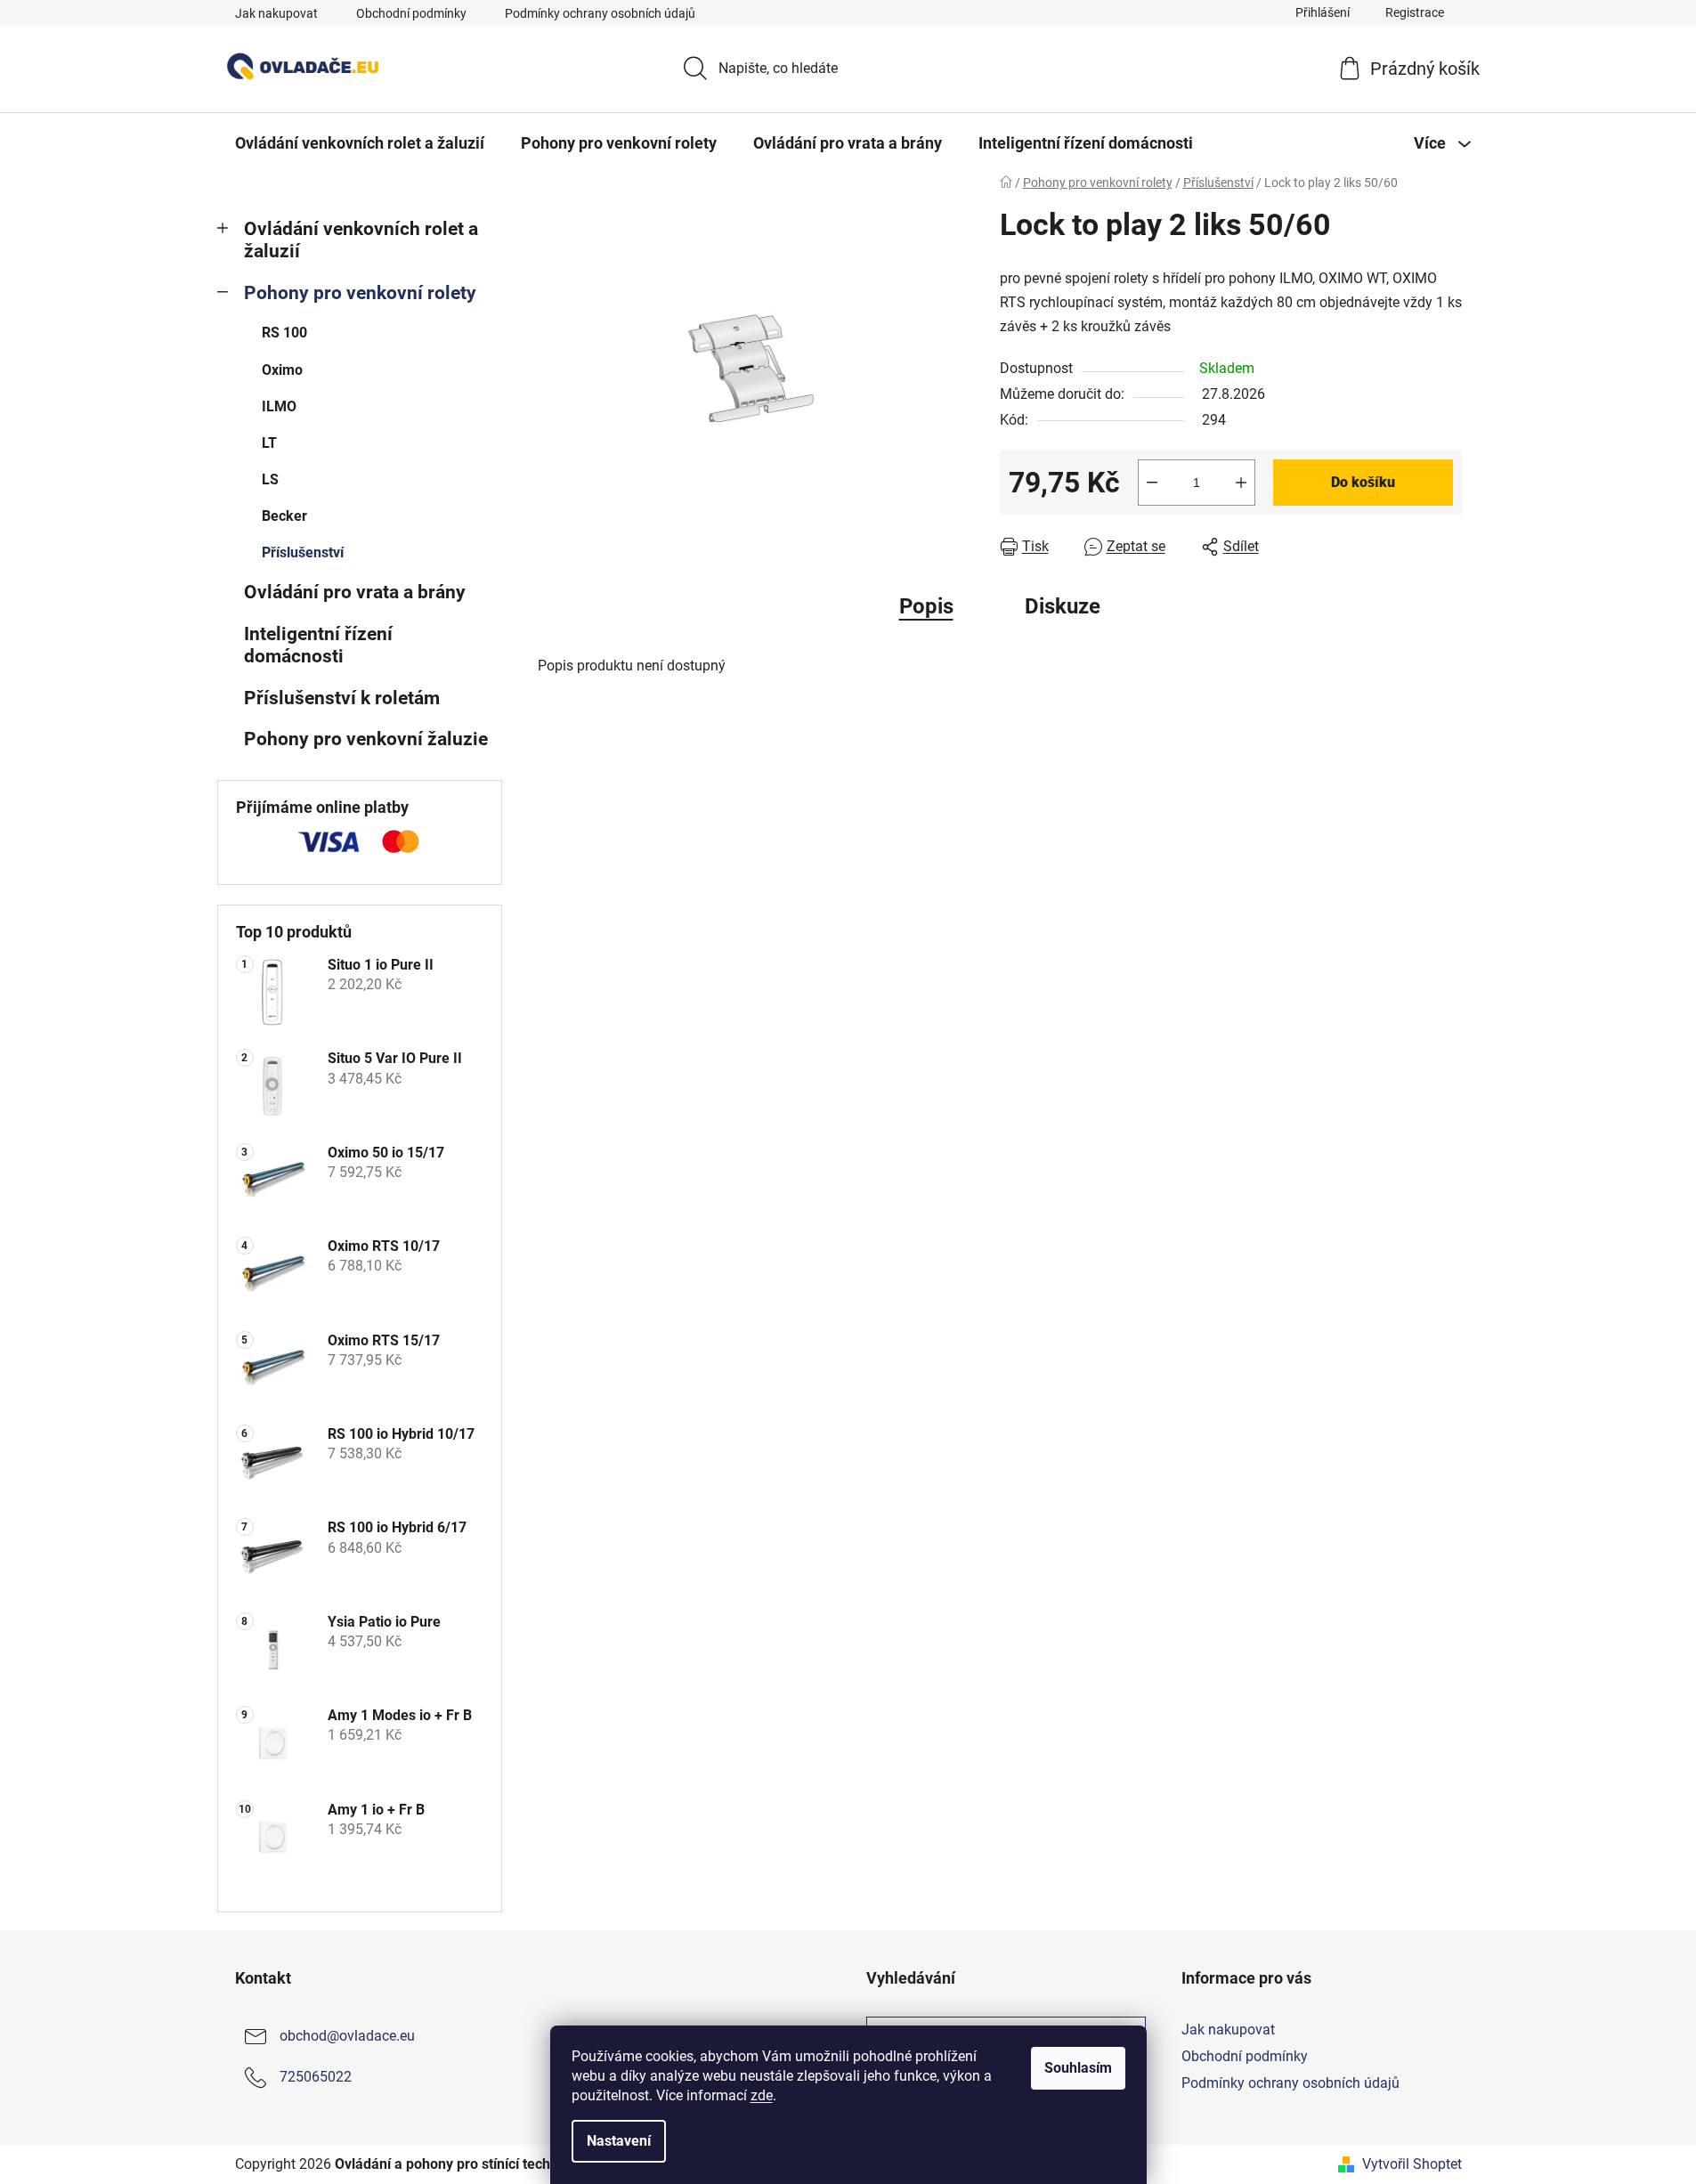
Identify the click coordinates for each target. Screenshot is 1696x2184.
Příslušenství (303, 552)
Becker (284, 516)
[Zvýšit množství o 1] (1241, 483)
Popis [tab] (926, 606)
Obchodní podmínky (411, 13)
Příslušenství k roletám (342, 698)
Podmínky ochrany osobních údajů (600, 13)
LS (270, 479)
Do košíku (1363, 482)
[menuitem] (360, 143)
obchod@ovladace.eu (347, 2036)
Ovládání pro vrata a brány (355, 592)
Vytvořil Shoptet (1412, 2164)
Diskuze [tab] (1063, 606)
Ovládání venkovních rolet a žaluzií (361, 240)
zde (762, 2095)
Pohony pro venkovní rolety (360, 293)
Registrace (1415, 12)
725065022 (316, 2077)
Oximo (282, 370)
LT (269, 443)
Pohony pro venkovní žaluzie (366, 739)
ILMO (279, 406)
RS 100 (284, 333)
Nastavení (619, 2141)
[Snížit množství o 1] (1152, 483)
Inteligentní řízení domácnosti (318, 645)
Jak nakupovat (276, 13)
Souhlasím (1078, 2068)
